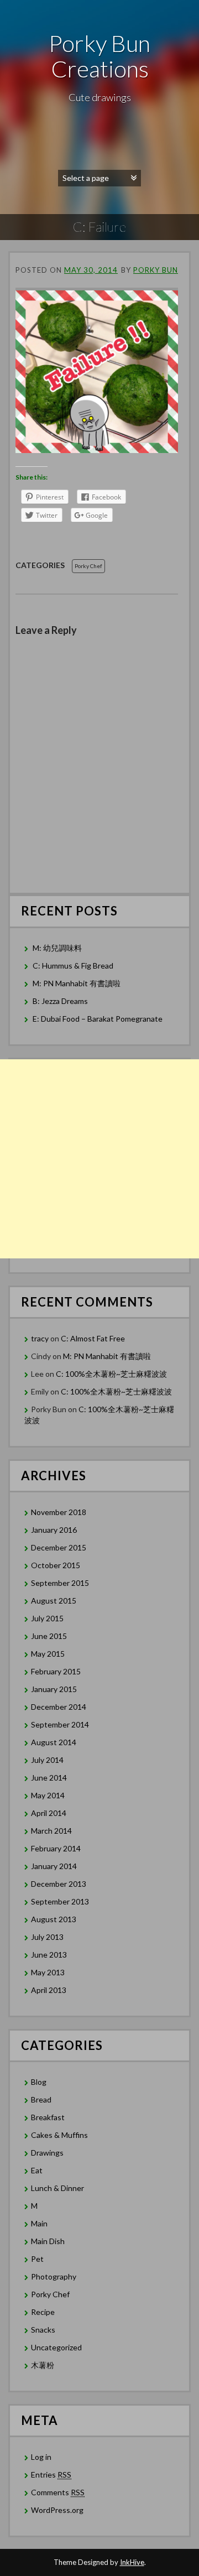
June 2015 (49, 1636)
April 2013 (49, 1990)
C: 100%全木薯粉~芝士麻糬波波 (111, 1374)
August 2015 (54, 1601)
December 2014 (59, 1707)
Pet (37, 2259)
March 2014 (51, 1831)
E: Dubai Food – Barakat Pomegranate (98, 1019)
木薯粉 (43, 2365)
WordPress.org (57, 2510)
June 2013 (49, 1955)
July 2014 (47, 1760)
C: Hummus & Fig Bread (74, 966)
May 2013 (48, 1972)
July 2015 (47, 1618)
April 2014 (49, 1813)
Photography (54, 2276)
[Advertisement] (99, 1159)
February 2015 (56, 1671)
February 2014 (56, 1848)
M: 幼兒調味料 (57, 948)
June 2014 (49, 1778)
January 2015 (54, 1689)
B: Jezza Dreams (61, 1001)
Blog (39, 2082)
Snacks (43, 2330)
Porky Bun (156, 270)
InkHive (132, 2562)
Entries (51, 2474)
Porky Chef (88, 566)
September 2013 (60, 1901)
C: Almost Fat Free (93, 1338)
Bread (41, 2099)
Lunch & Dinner (57, 2188)
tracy (40, 1338)
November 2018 (59, 1512)
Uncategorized (56, 2347)
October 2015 (56, 1565)
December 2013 (59, 1884)
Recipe (43, 2312)
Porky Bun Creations (99, 56)
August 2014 (54, 1742)
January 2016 (54, 1530)
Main (39, 2223)
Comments (58, 2492)
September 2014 (60, 1724)
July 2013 (47, 1937)
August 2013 (54, 1919)
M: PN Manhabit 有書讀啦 (77, 983)
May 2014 (48, 1795)
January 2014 (54, 1866)
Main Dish (48, 2241)
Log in (41, 2457)
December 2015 (59, 1547)
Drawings (47, 2153)
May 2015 (48, 1654)
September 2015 (60, 1583)
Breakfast (48, 2117)
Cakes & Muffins (59, 2135)
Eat (37, 2170)
